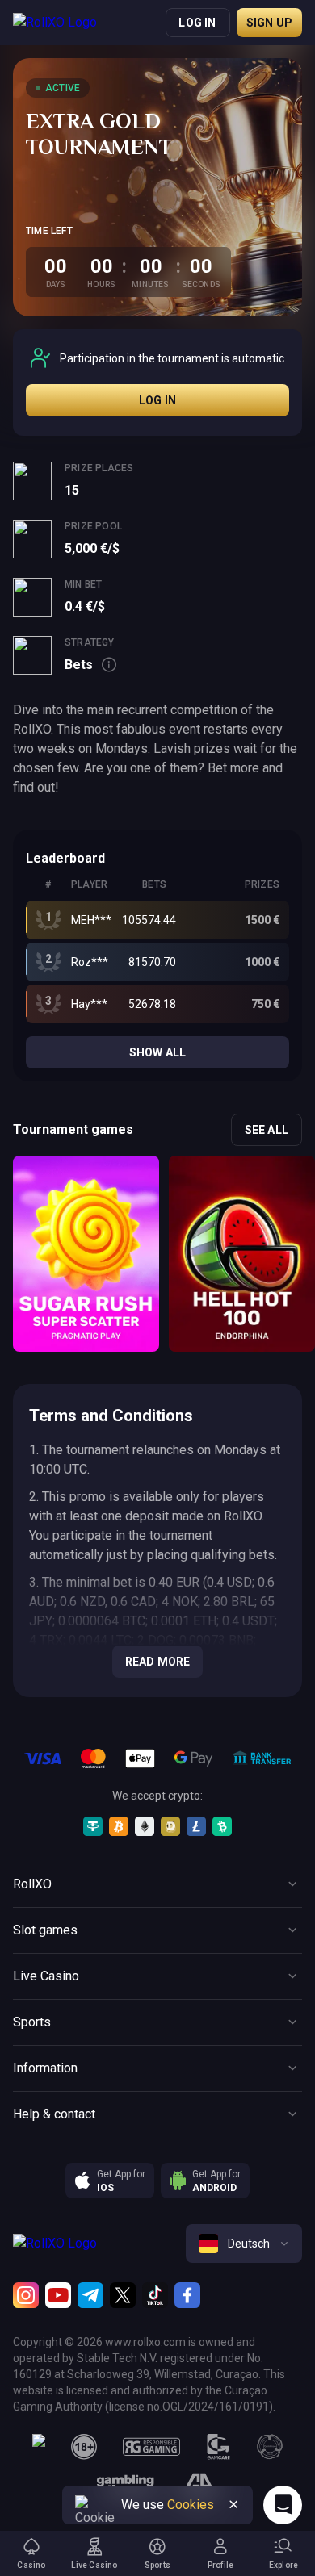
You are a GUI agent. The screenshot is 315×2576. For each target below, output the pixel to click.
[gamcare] (219, 2447)
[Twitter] (123, 2295)
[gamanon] (270, 2447)
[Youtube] (58, 2295)
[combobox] (244, 2244)
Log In (157, 400)
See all (267, 1130)
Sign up (269, 23)
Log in (197, 23)
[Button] (233, 2505)
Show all (158, 1052)
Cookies (191, 2505)
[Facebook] (187, 2295)
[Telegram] (90, 2295)
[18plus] (84, 2447)
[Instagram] (26, 2295)
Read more (158, 1662)
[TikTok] (155, 2295)
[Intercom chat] (283, 2505)
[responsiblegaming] (151, 2447)
